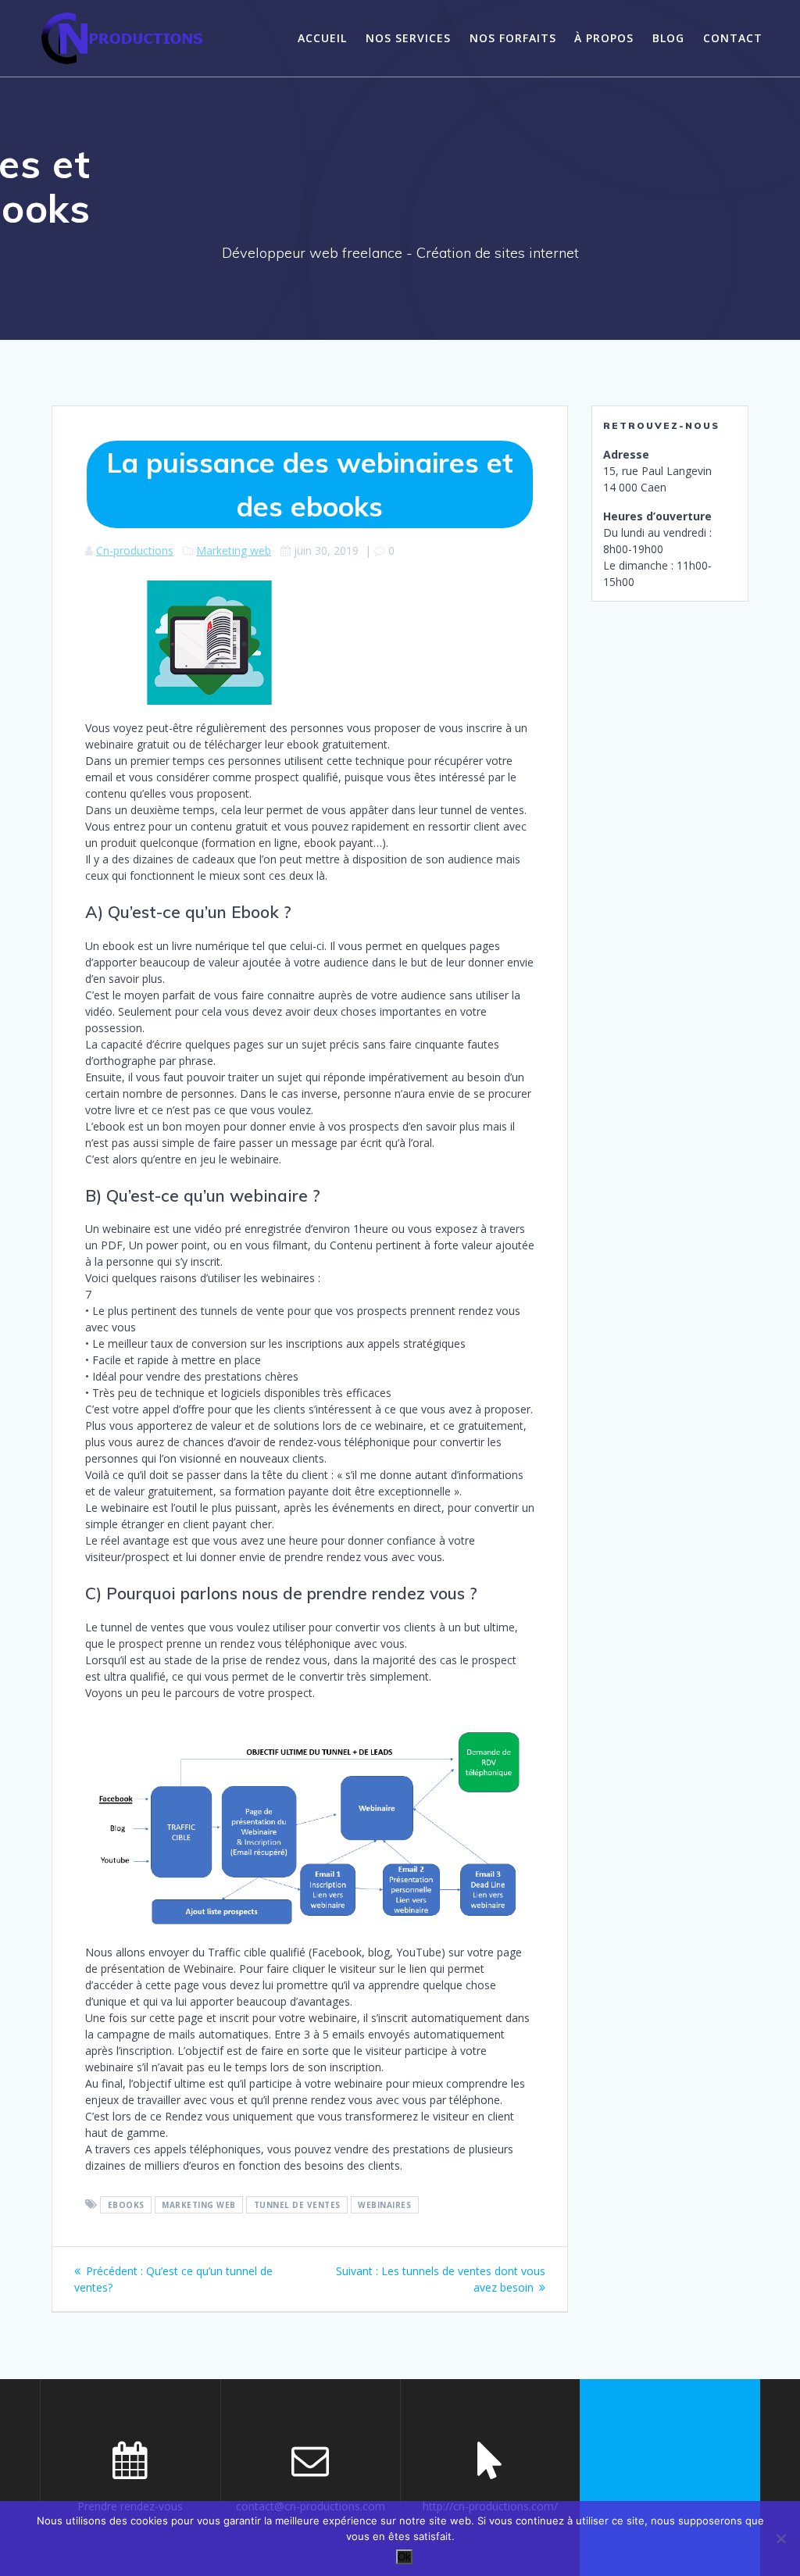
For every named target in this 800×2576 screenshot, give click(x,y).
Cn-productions (135, 550)
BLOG (668, 38)
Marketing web (234, 550)
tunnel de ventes (297, 2205)
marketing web (199, 2205)
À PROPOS (604, 38)
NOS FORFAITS (513, 38)
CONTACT (733, 38)
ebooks (126, 2205)
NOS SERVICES (408, 38)
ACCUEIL (322, 38)
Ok (404, 2557)
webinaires (384, 2205)
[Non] (780, 2538)
